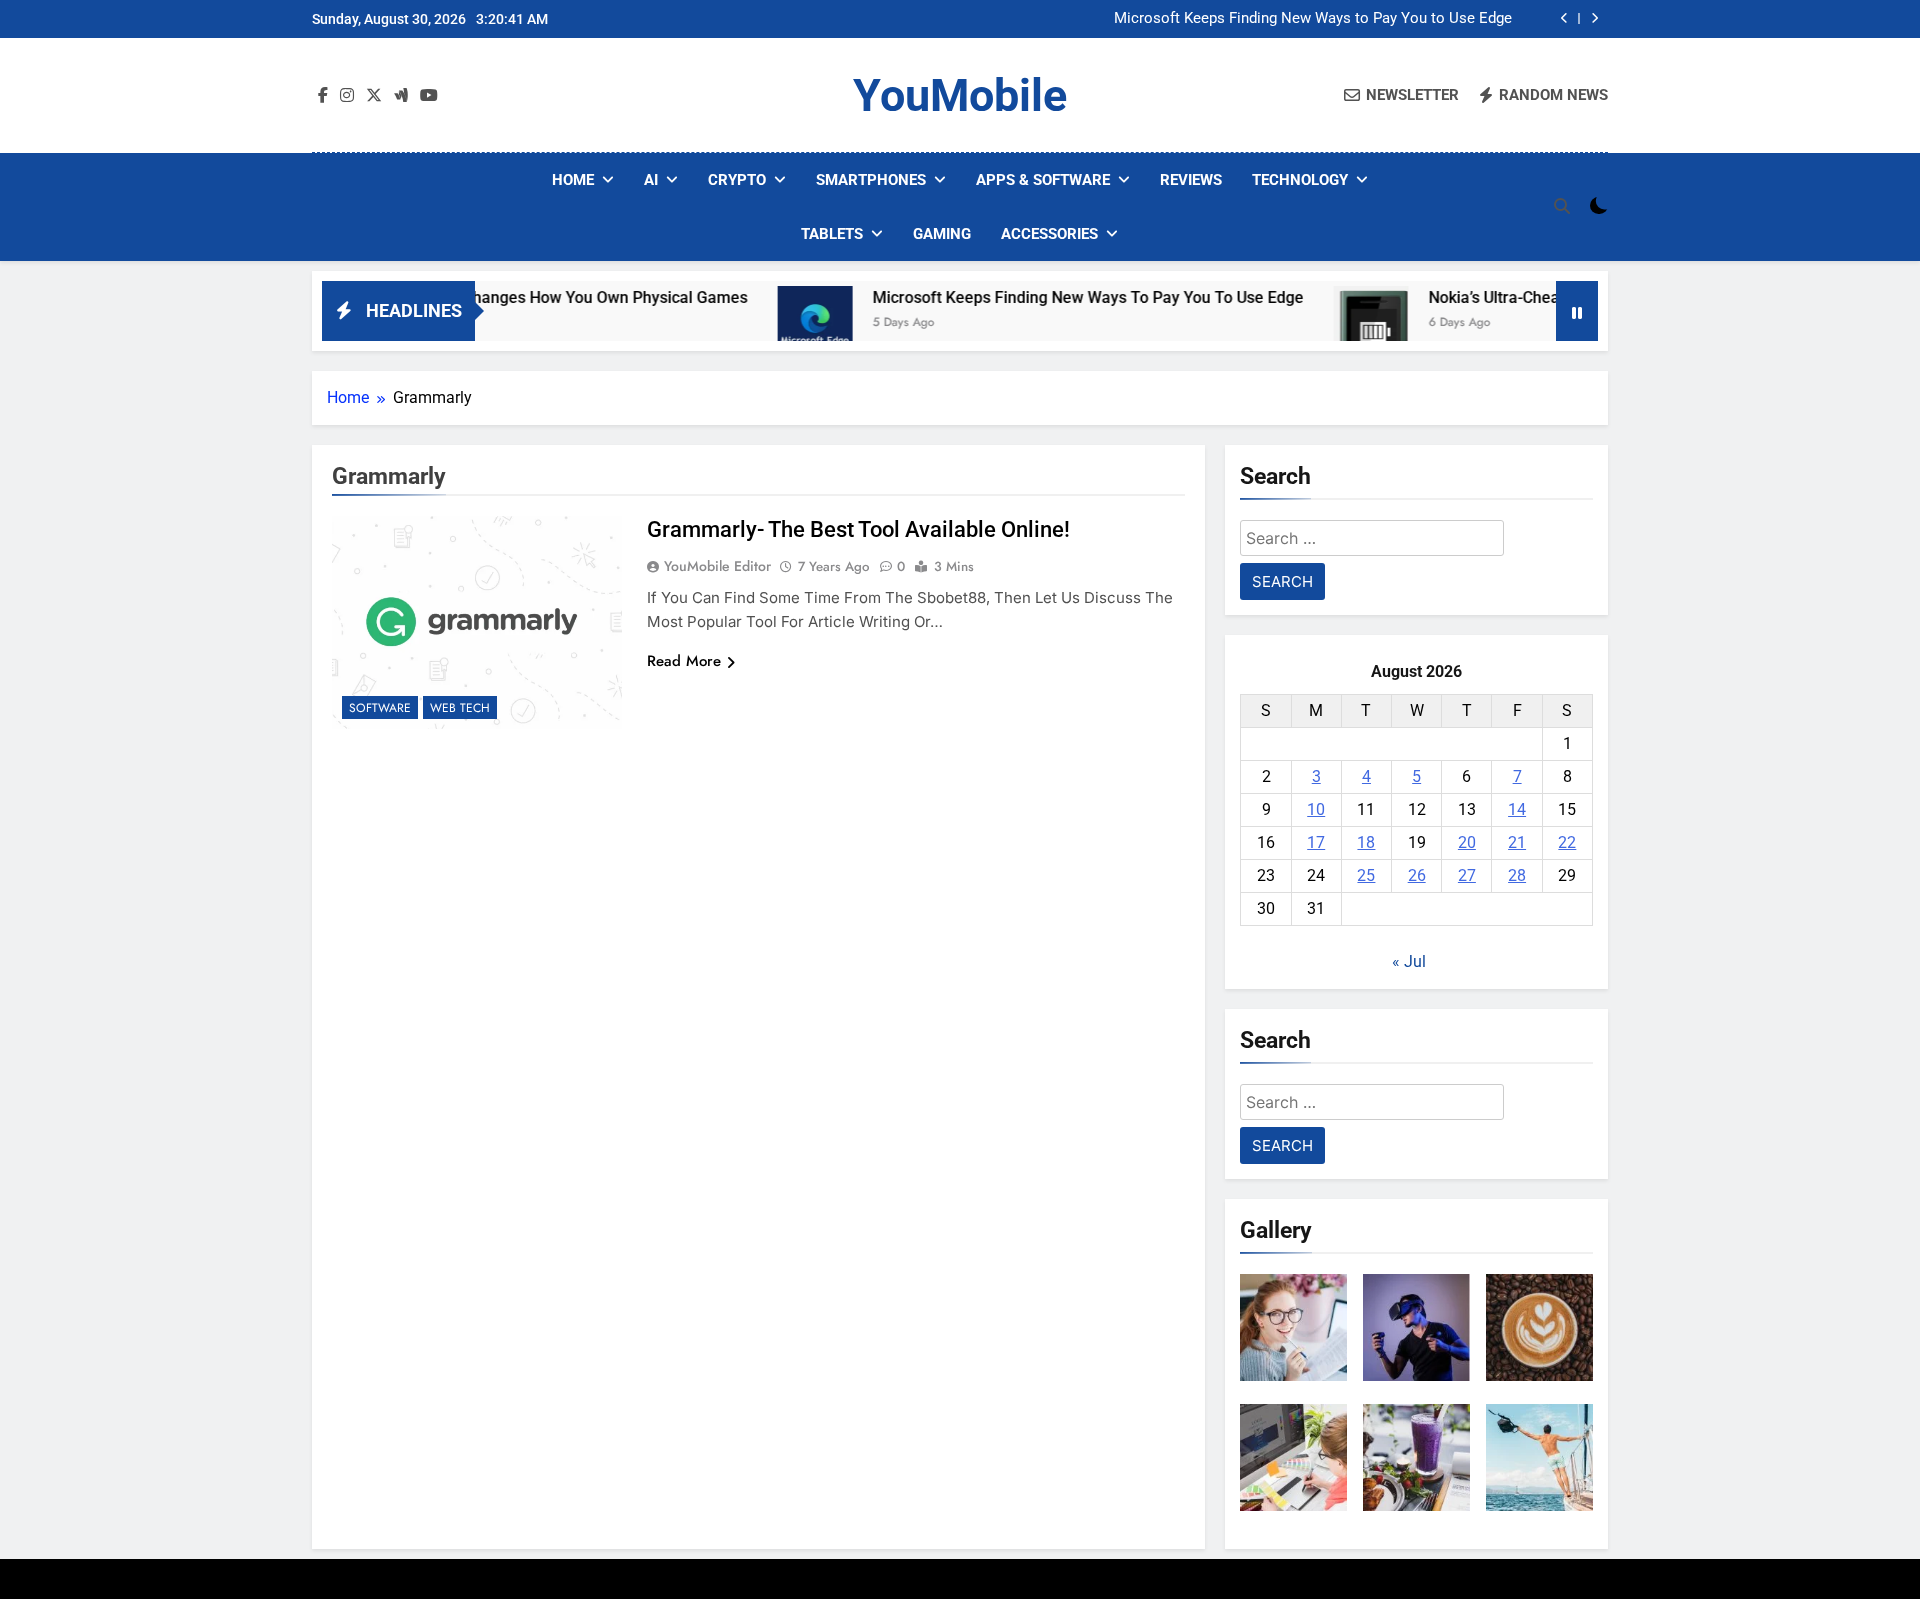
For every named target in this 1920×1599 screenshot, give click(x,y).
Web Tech (460, 708)
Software (380, 708)
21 (1517, 842)
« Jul (1409, 961)
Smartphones (871, 180)
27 (1467, 875)
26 (1417, 875)
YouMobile (960, 95)
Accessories (1049, 234)
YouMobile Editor (717, 566)
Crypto (737, 180)
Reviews (1191, 180)
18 (1366, 842)
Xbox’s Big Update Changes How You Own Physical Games (476, 297)
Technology (1300, 180)
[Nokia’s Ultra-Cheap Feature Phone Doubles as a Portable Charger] (1308, 323)
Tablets (832, 234)
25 (1366, 875)
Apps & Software (1043, 180)
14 (1517, 809)
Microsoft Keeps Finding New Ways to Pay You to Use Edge (1313, 19)
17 (1316, 842)
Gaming (942, 234)
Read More (684, 661)
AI (651, 180)
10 (1316, 809)
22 (1567, 842)
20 (1467, 842)
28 (1517, 875)
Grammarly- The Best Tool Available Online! (858, 529)
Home (573, 180)
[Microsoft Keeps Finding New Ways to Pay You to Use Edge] (752, 323)
